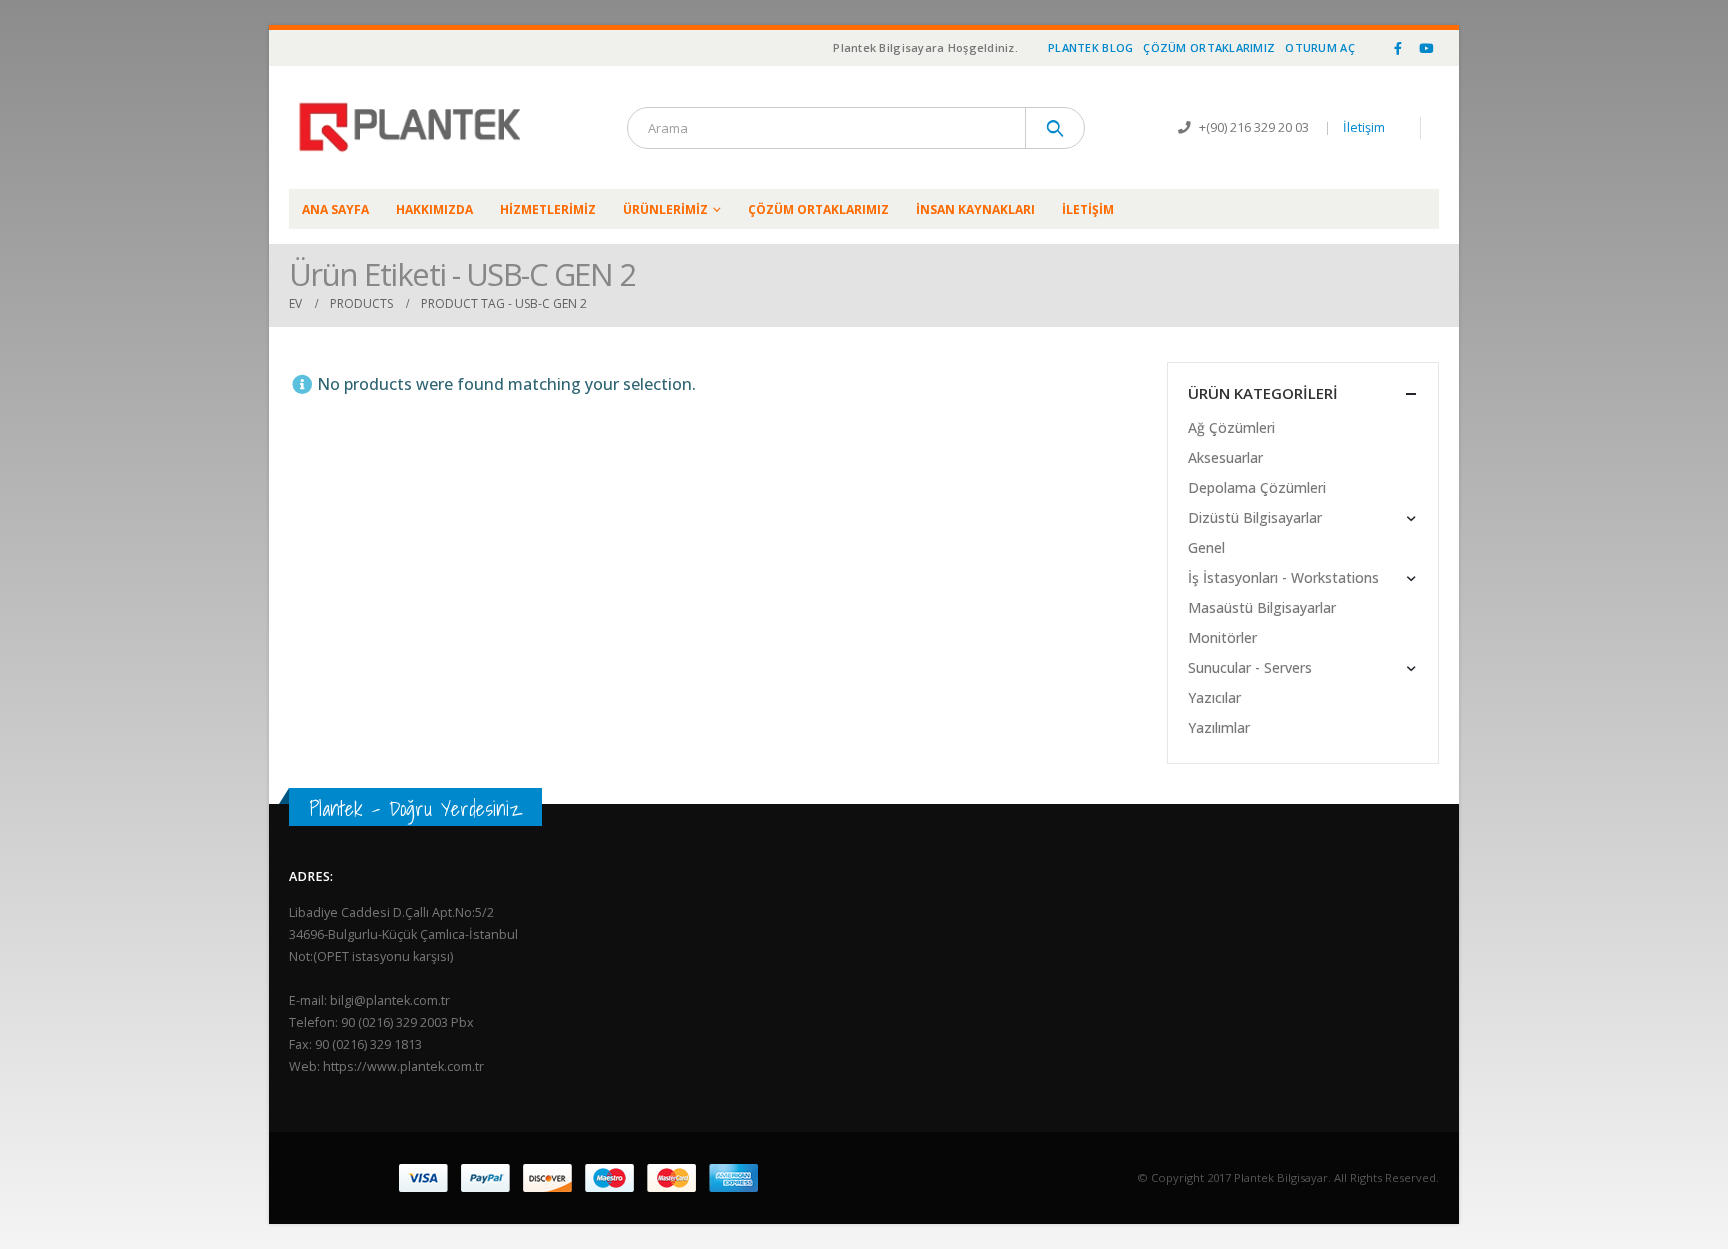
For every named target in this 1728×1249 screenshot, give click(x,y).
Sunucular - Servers (1250, 667)
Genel (1206, 547)
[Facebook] (1398, 48)
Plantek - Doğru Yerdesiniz (415, 808)
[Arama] (1055, 128)
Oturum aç (1319, 47)
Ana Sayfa (335, 209)
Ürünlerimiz (665, 209)
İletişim (1364, 127)
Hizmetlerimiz (548, 209)
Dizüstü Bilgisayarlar (1255, 517)
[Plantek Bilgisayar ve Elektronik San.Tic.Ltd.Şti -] (414, 127)
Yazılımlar (1219, 727)
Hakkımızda (434, 209)
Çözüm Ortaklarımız (1209, 47)
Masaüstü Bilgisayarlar (1262, 607)
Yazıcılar (1214, 697)
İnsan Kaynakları (975, 209)
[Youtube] (1426, 48)
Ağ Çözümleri (1231, 427)
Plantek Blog (1090, 47)
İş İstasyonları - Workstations (1283, 577)
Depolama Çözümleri (1257, 487)
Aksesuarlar (1225, 457)
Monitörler (1222, 637)
